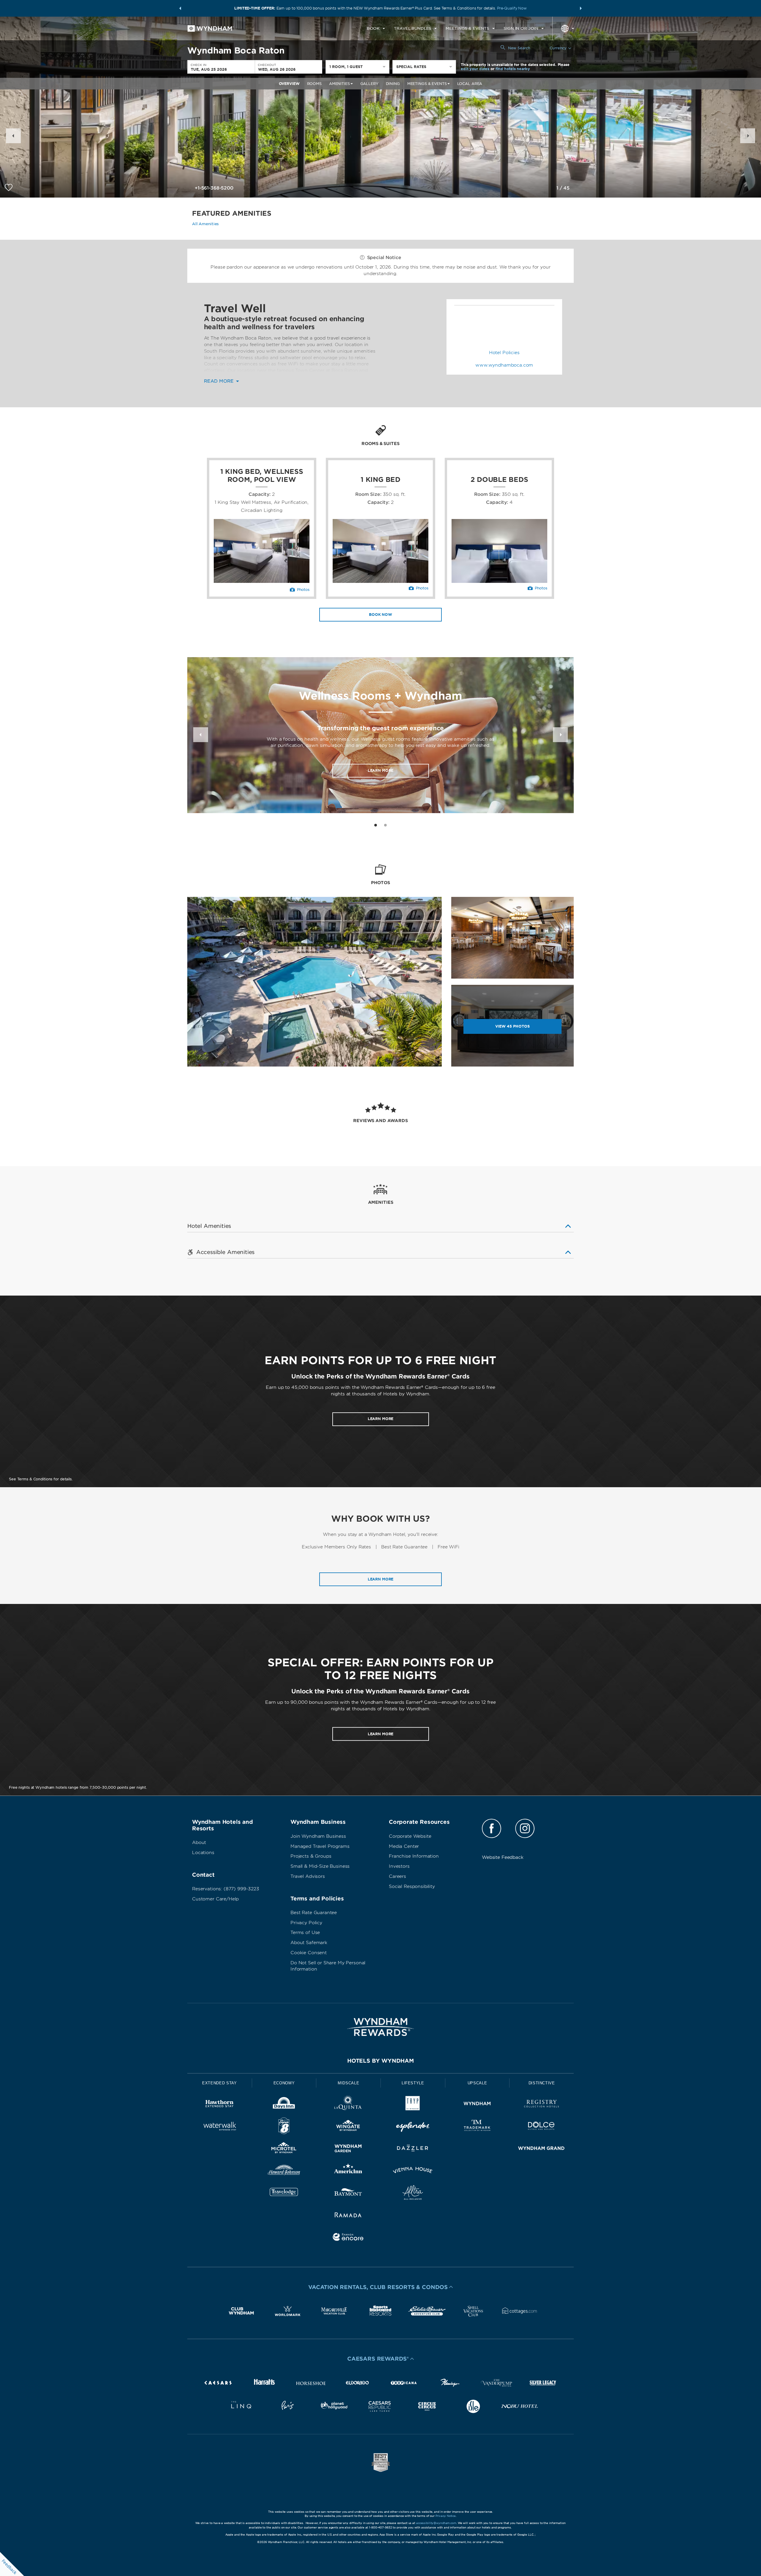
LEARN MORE (381, 1419)
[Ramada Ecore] (348, 2238)
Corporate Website (410, 1836)
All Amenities (205, 224)
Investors (399, 1866)
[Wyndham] (477, 2105)
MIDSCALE (348, 2083)
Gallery (369, 84)
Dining (393, 84)
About (199, 1843)
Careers (397, 1876)
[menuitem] (376, 29)
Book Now (380, 615)
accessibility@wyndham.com (436, 2523)
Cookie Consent (309, 1953)
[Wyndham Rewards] (380, 2027)
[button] (180, 8)
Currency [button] (558, 48)
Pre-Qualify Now (512, 8)
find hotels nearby (513, 69)
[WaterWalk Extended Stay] (220, 2127)
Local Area (470, 84)
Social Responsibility (412, 1886)
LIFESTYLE (413, 2083)
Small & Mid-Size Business (320, 1866)
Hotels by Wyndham (380, 2061)
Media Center (404, 1846)
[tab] (376, 825)
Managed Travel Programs (320, 1846)
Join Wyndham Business (318, 1836)
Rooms (314, 84)
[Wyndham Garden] (348, 2149)
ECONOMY (284, 2083)
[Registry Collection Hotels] (541, 2105)
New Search (519, 48)
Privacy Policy (306, 1923)
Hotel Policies (504, 353)
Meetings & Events (427, 84)
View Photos (512, 1026)
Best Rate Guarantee (314, 1913)
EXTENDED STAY (219, 2083)
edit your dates (475, 69)
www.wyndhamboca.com (504, 365)
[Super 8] (284, 2127)
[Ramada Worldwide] (348, 2216)
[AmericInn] (348, 2171)
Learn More (381, 770)
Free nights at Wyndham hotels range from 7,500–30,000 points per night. (78, 1787)
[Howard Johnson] (284, 2171)
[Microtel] (284, 2149)
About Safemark (309, 1943)
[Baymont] (348, 2194)
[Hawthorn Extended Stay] (220, 2105)
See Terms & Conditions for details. (41, 1479)
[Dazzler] (413, 2149)
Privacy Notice (446, 2516)
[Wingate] (348, 2127)
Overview (289, 84)
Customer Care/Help (215, 1899)
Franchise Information (414, 1856)
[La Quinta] (348, 2105)
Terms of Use (305, 1933)
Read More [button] (220, 381)
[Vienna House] (413, 2171)
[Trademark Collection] (477, 2127)
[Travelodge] (284, 2194)
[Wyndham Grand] (541, 2149)
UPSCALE (477, 2083)
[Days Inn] (284, 2105)
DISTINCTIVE (542, 2083)
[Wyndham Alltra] (413, 2194)
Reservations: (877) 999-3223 (226, 1889)
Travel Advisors (308, 1876)
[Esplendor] (413, 2127)
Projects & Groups (311, 1856)
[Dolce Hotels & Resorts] (541, 2127)
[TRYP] (413, 2105)
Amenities (339, 84)
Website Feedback (503, 1857)
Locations (203, 1853)
